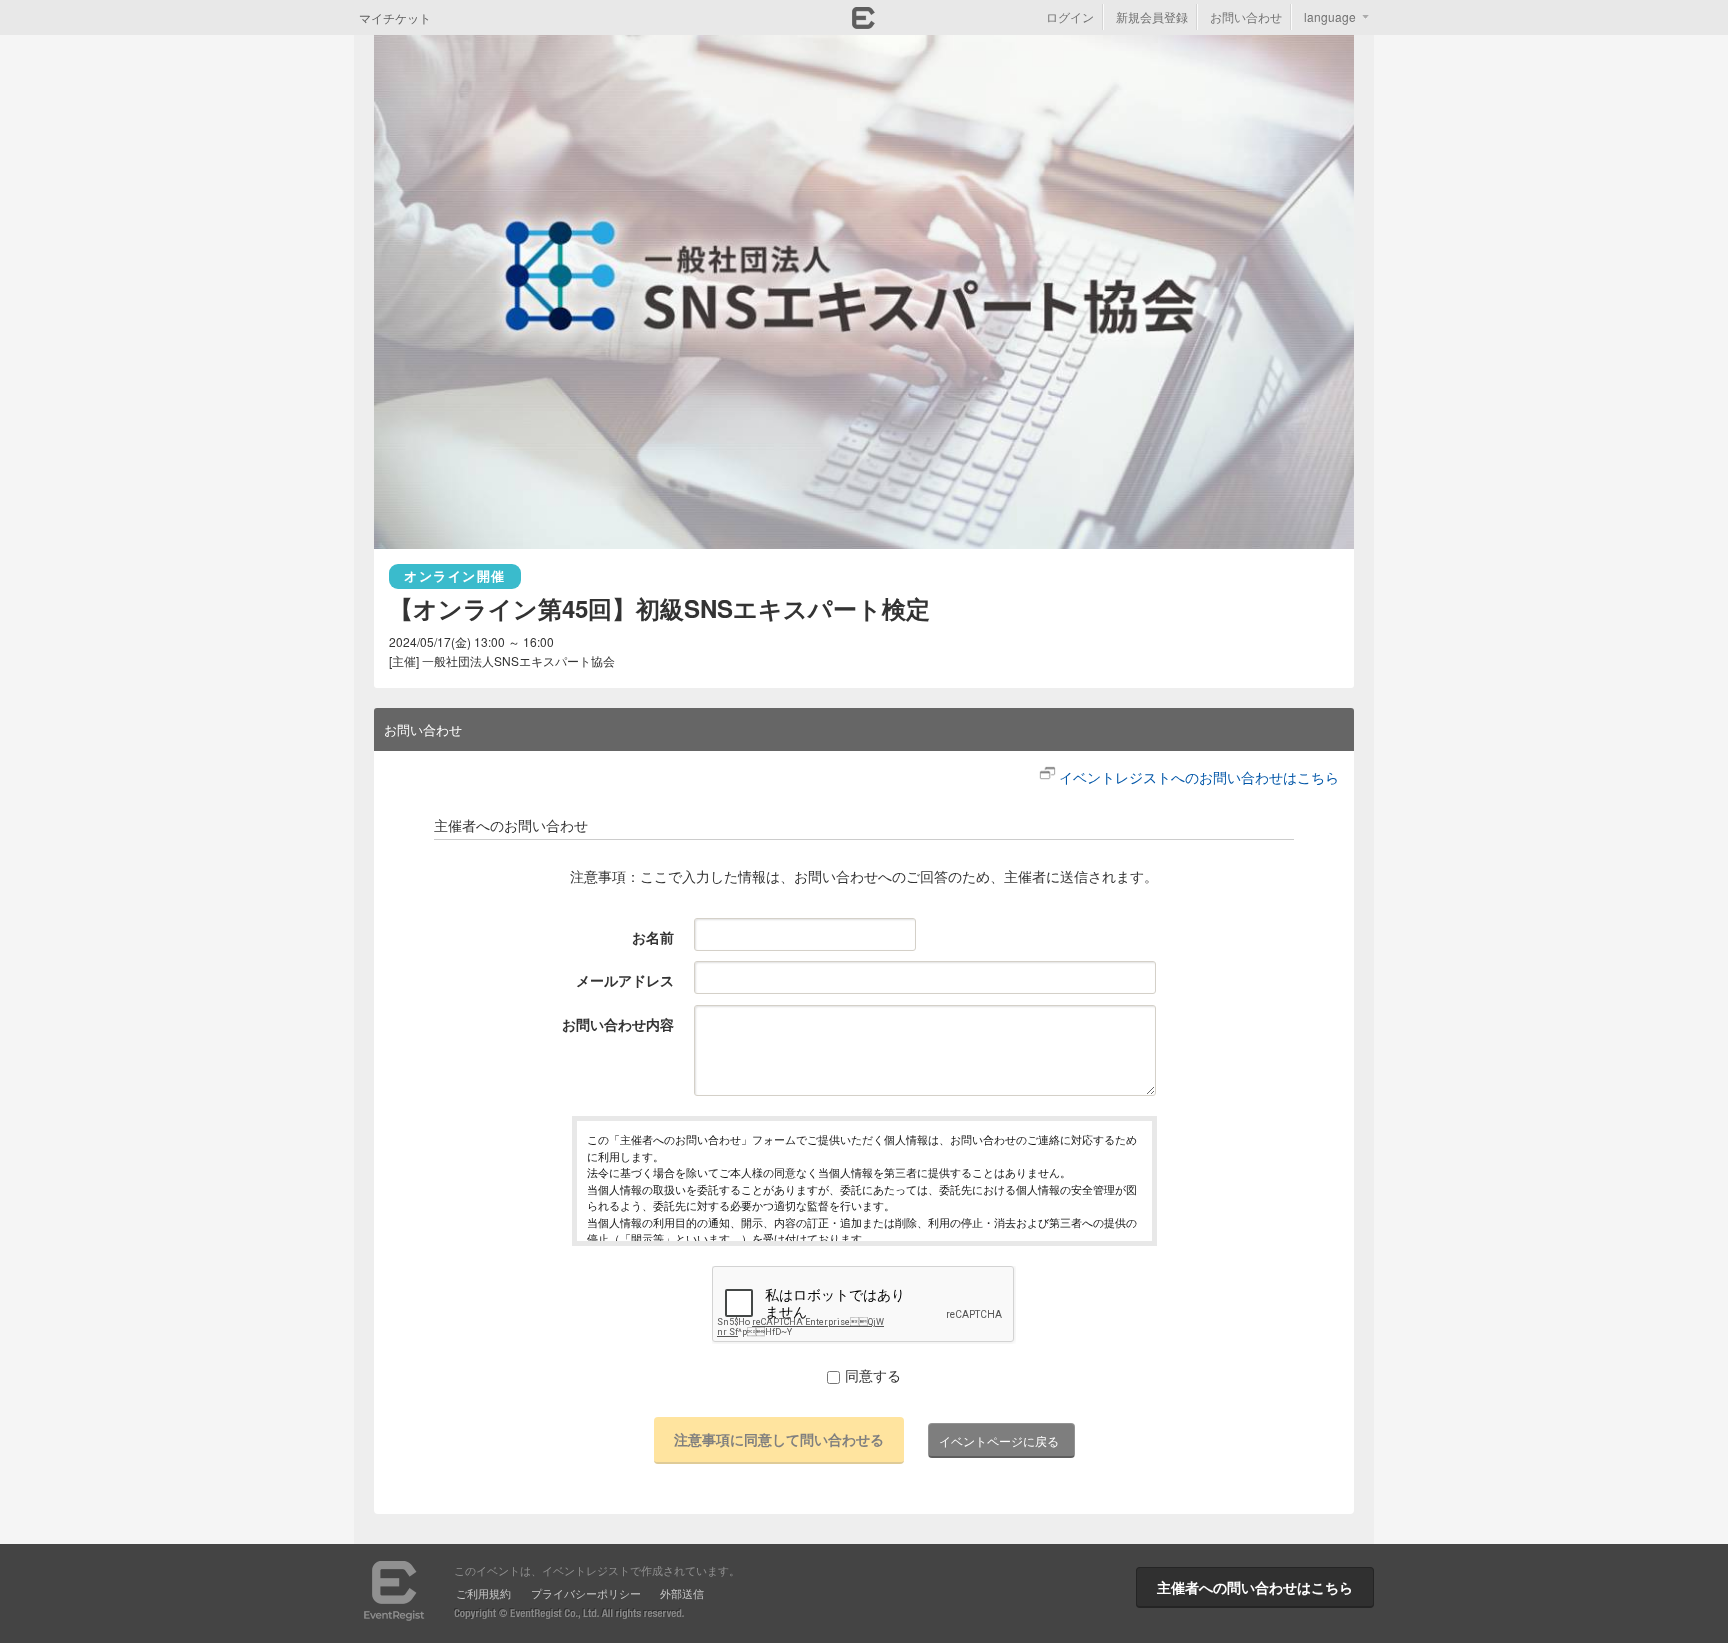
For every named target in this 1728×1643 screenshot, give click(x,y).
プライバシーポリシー (586, 1593)
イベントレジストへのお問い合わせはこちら (1199, 777)
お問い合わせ (1246, 16)
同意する (873, 1375)
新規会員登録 (1152, 16)
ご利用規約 (483, 1593)
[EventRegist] (863, 23)
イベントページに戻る (999, 1440)
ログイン (1070, 16)
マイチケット (395, 17)
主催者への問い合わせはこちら (1255, 1587)
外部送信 (682, 1593)
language (1330, 16)
